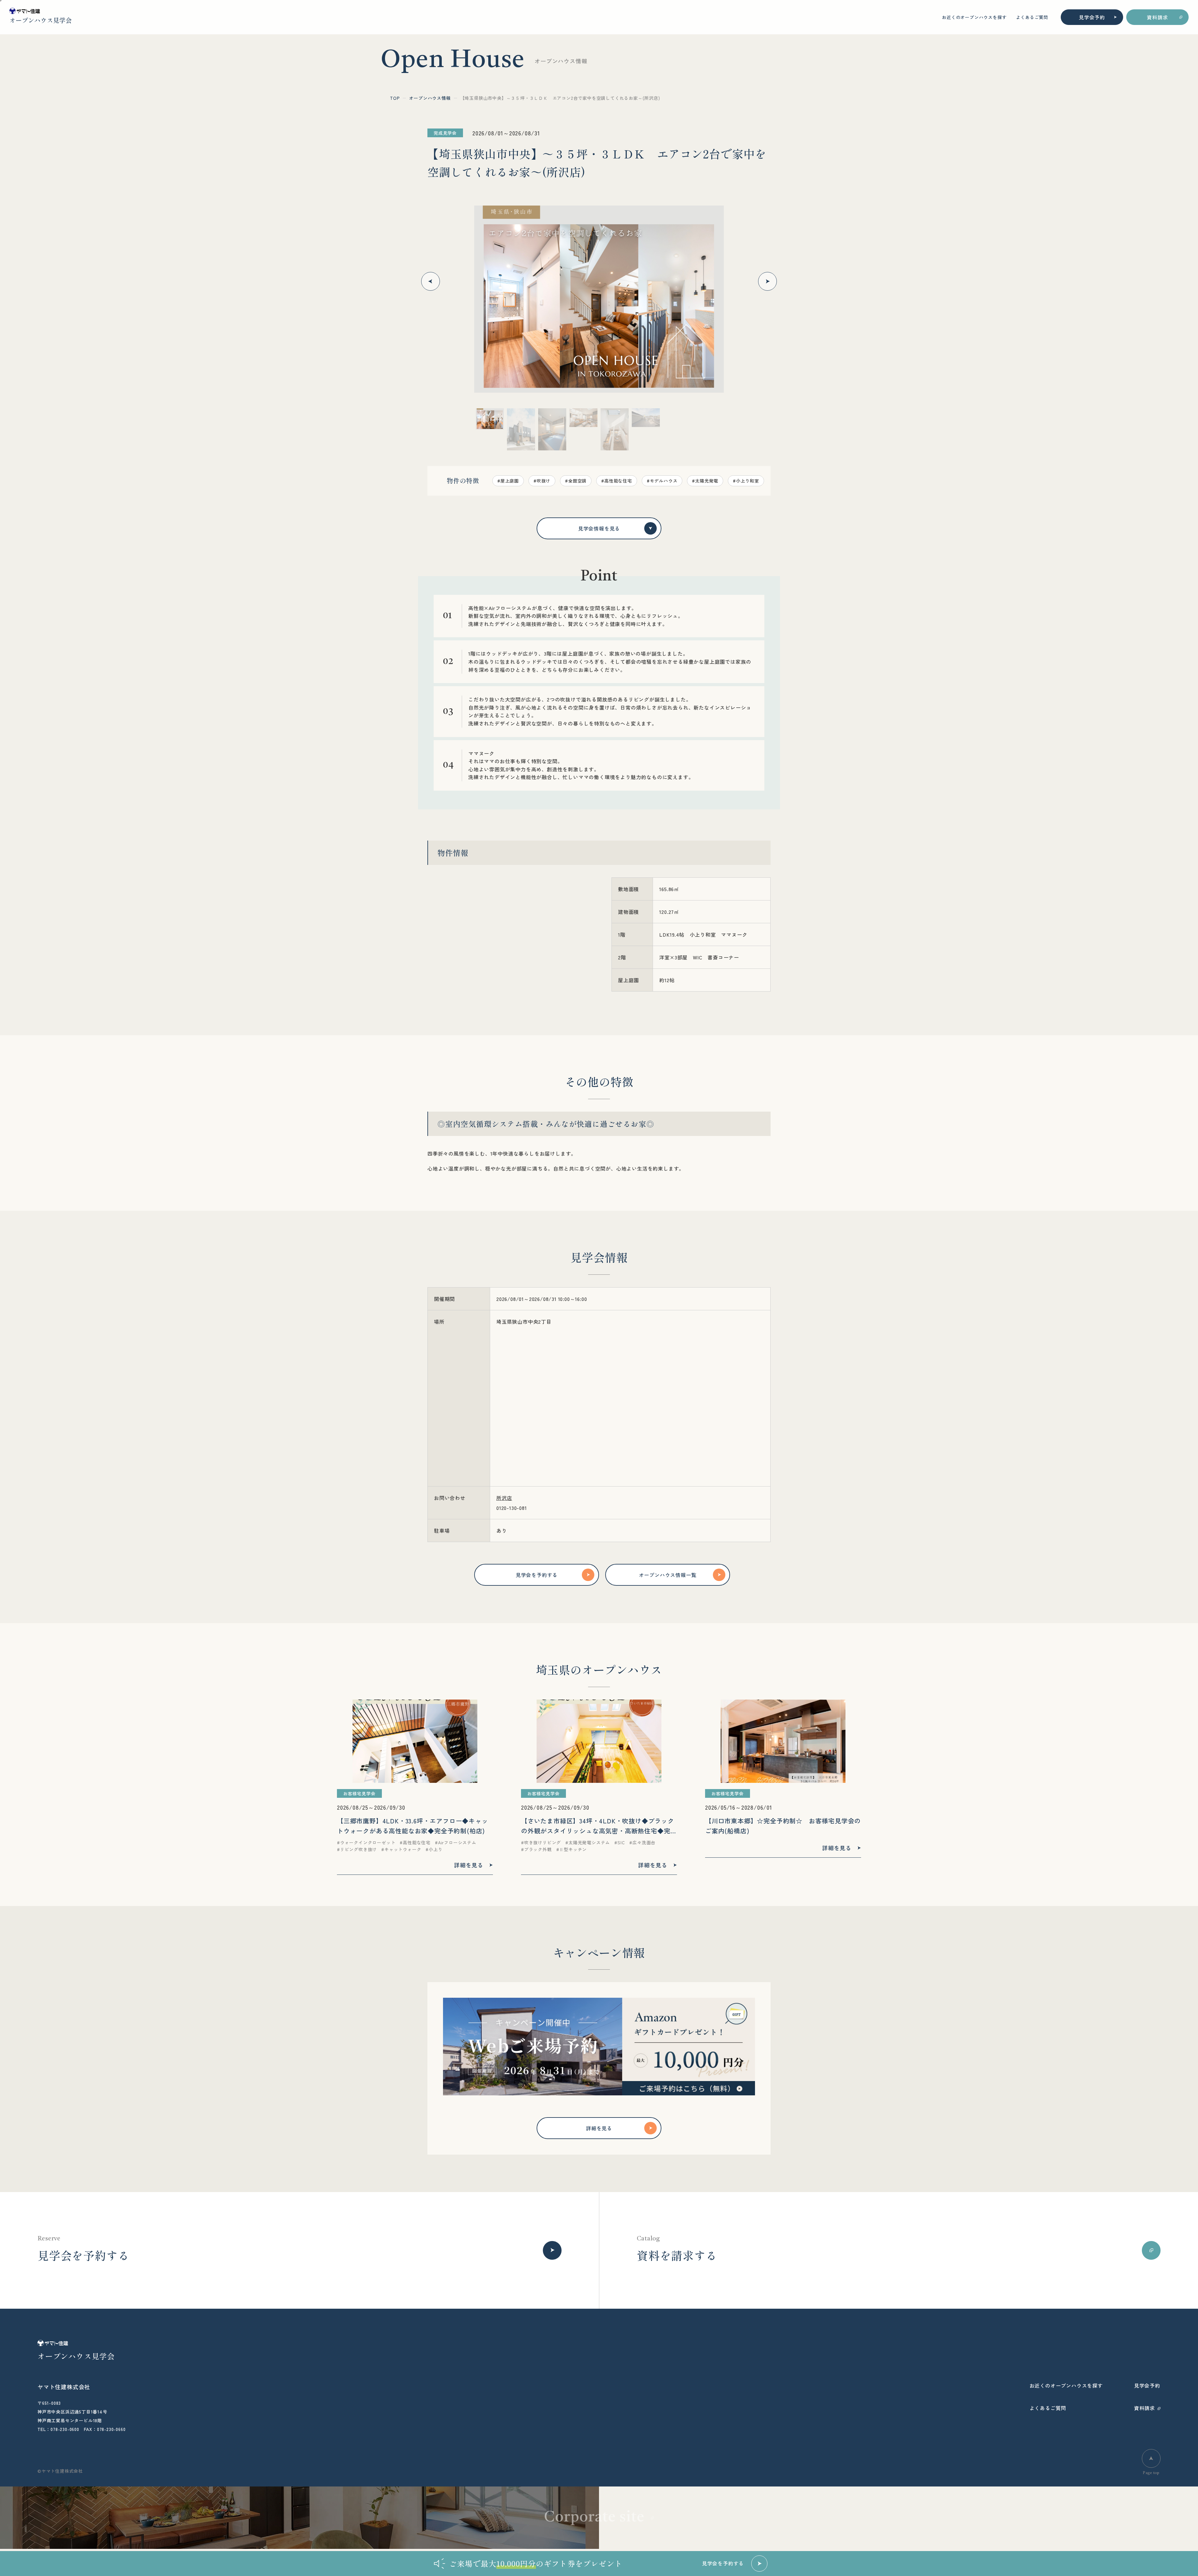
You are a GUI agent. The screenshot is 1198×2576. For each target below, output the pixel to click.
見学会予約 (1092, 17)
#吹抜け (542, 481)
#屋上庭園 (508, 481)
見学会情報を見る (599, 528)
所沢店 (504, 1498)
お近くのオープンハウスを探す (974, 17)
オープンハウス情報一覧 (668, 1575)
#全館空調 (576, 481)
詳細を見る (599, 2128)
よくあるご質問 (1032, 17)
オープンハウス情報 (430, 98)
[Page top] (1151, 2458)
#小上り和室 (746, 481)
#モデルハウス (662, 481)
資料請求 (1157, 17)
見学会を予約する (537, 1575)
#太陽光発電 (705, 481)
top (395, 98)
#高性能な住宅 (617, 481)
